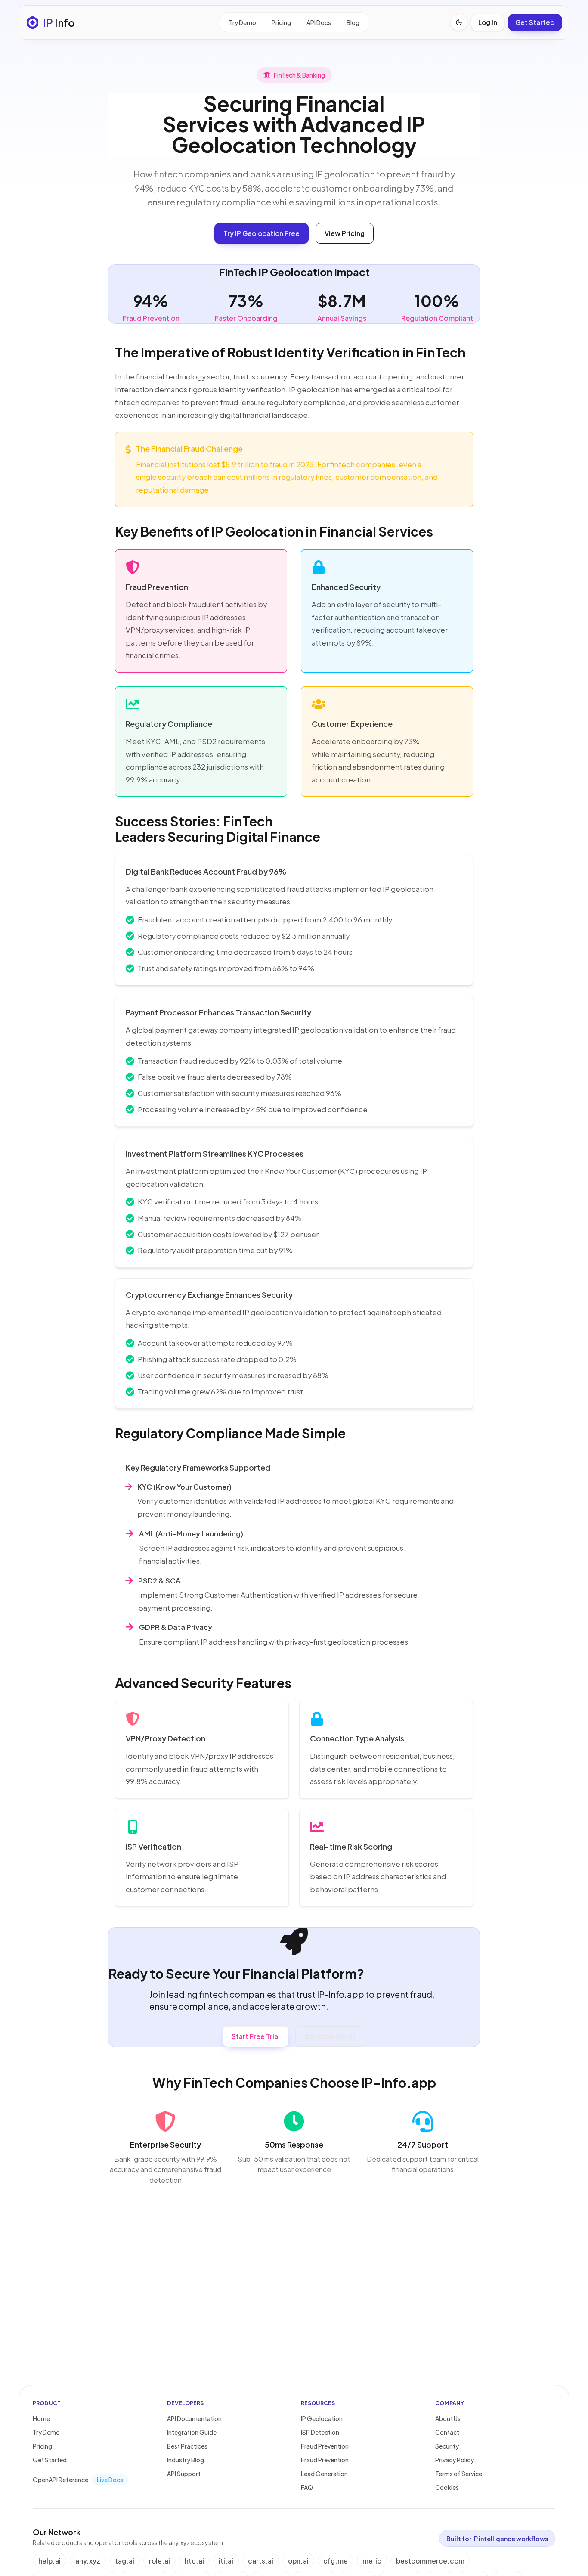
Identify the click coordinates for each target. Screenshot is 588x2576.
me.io (372, 2561)
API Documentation (194, 2418)
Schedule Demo (330, 2036)
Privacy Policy (455, 2460)
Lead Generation (324, 2474)
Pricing (281, 22)
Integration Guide (192, 2432)
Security (447, 2446)
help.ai (50, 2561)
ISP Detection (320, 2432)
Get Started (535, 22)
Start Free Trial (256, 2036)
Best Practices (187, 2446)
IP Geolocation (322, 2418)
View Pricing (345, 233)
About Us (448, 2418)
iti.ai (226, 2561)
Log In (488, 22)
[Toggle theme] (459, 22)
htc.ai (194, 2561)
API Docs (319, 22)
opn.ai (298, 2561)
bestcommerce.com (430, 2561)
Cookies (447, 2487)
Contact (447, 2432)
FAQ (307, 2487)
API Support (184, 2474)
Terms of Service (459, 2474)
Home (41, 2418)
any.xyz (88, 2561)
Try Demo (243, 22)
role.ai (159, 2561)
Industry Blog (186, 2460)
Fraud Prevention (325, 2446)
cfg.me (336, 2561)
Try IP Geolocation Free (262, 233)
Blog (353, 22)
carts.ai (261, 2561)
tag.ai (125, 2561)
